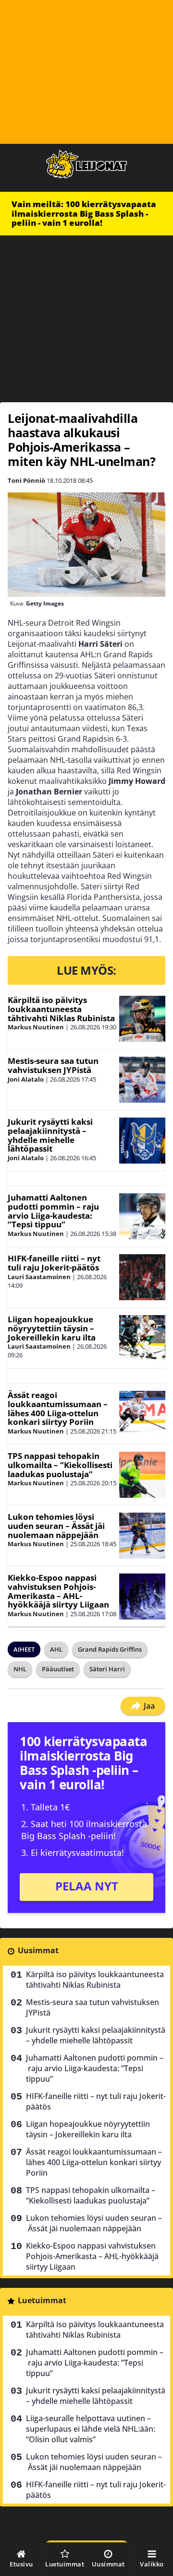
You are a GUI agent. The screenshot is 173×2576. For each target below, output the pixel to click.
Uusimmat (38, 1950)
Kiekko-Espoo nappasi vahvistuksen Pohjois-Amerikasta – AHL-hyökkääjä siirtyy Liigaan (58, 1591)
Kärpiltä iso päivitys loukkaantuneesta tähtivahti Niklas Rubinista (61, 1009)
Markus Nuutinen (36, 1027)
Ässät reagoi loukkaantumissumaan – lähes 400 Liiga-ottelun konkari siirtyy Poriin (58, 1408)
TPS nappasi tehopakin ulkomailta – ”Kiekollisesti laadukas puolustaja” (60, 1465)
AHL (56, 1649)
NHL (20, 1669)
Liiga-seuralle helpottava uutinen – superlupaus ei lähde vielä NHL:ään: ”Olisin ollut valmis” (91, 2429)
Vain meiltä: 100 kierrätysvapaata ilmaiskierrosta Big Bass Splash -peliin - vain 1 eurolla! (84, 213)
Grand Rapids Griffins (110, 1649)
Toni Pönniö (26, 480)
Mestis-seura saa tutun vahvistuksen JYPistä (53, 1065)
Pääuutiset (58, 1669)
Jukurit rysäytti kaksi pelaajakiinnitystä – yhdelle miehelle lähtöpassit (50, 1135)
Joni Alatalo (26, 1079)
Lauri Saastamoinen (39, 1277)
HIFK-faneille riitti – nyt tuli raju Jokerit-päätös (54, 1263)
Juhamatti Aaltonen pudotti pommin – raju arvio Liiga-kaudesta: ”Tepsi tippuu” (53, 1211)
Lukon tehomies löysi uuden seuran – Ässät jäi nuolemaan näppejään (56, 1526)
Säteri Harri (107, 1669)
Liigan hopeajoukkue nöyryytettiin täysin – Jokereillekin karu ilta (52, 1328)
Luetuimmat (42, 2300)
